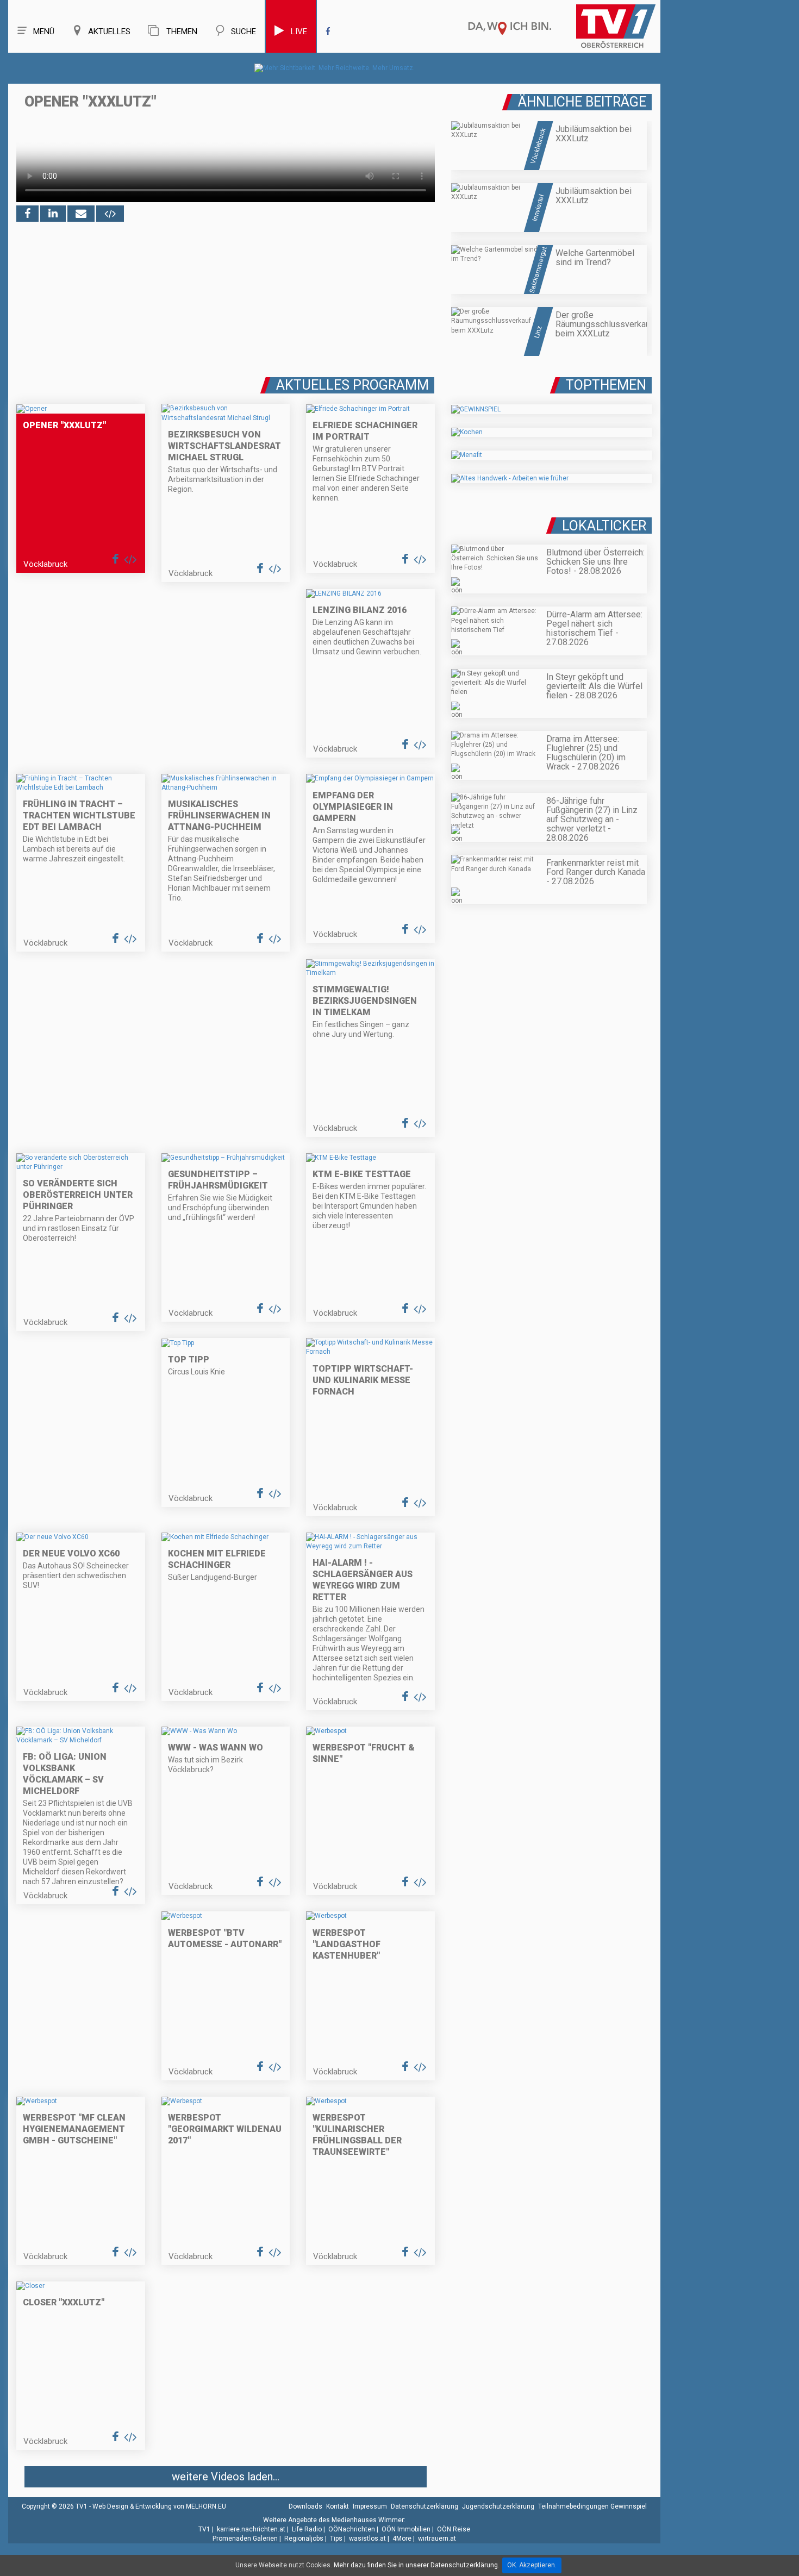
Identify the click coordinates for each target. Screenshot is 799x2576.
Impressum (370, 2506)
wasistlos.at (367, 2539)
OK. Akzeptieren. (532, 2565)
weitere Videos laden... (226, 2477)
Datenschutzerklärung (425, 2506)
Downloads (305, 2506)
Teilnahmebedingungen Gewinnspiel (592, 2506)
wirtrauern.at (437, 2539)
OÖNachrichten (352, 2529)
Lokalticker (604, 526)
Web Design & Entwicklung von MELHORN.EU (159, 2506)
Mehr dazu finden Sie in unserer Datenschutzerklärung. (417, 2565)
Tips (336, 2539)
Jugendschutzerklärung (498, 2506)
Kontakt (338, 2506)
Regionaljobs (304, 2539)
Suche (244, 32)
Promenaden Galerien (245, 2539)
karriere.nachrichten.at (251, 2529)
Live (299, 32)
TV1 (204, 2529)
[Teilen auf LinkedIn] (53, 214)
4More (402, 2539)
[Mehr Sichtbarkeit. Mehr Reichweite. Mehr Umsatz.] (335, 68)
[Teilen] (81, 214)
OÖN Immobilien (406, 2529)
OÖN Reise (454, 2529)
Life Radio (307, 2529)
